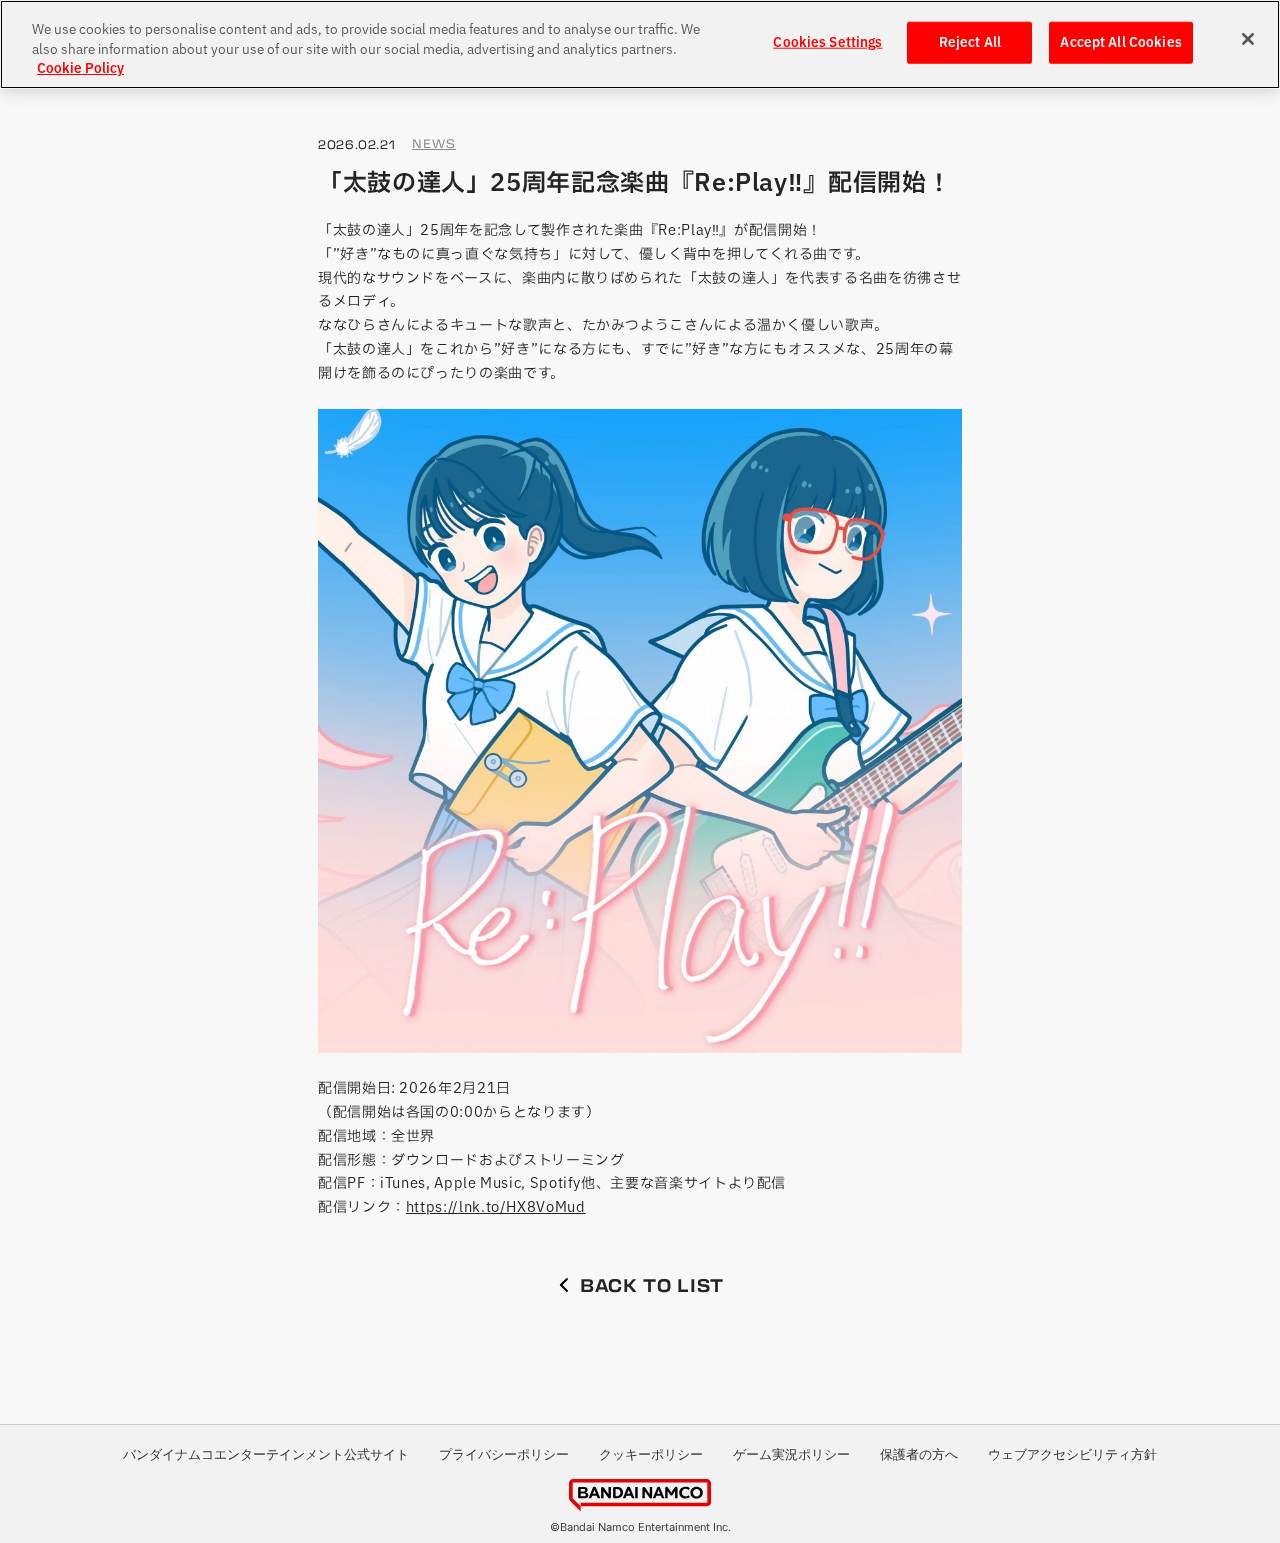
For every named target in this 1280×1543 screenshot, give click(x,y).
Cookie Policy (80, 68)
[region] (640, 44)
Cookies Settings (827, 42)
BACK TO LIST (652, 1285)
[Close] (1248, 39)
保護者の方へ (919, 1454)
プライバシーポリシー (504, 1454)
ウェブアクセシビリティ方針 (1072, 1454)
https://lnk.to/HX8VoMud (496, 1207)
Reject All (970, 42)
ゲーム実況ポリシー (791, 1454)
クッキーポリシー (651, 1454)
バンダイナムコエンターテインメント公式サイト (266, 1454)
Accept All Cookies (1120, 42)
